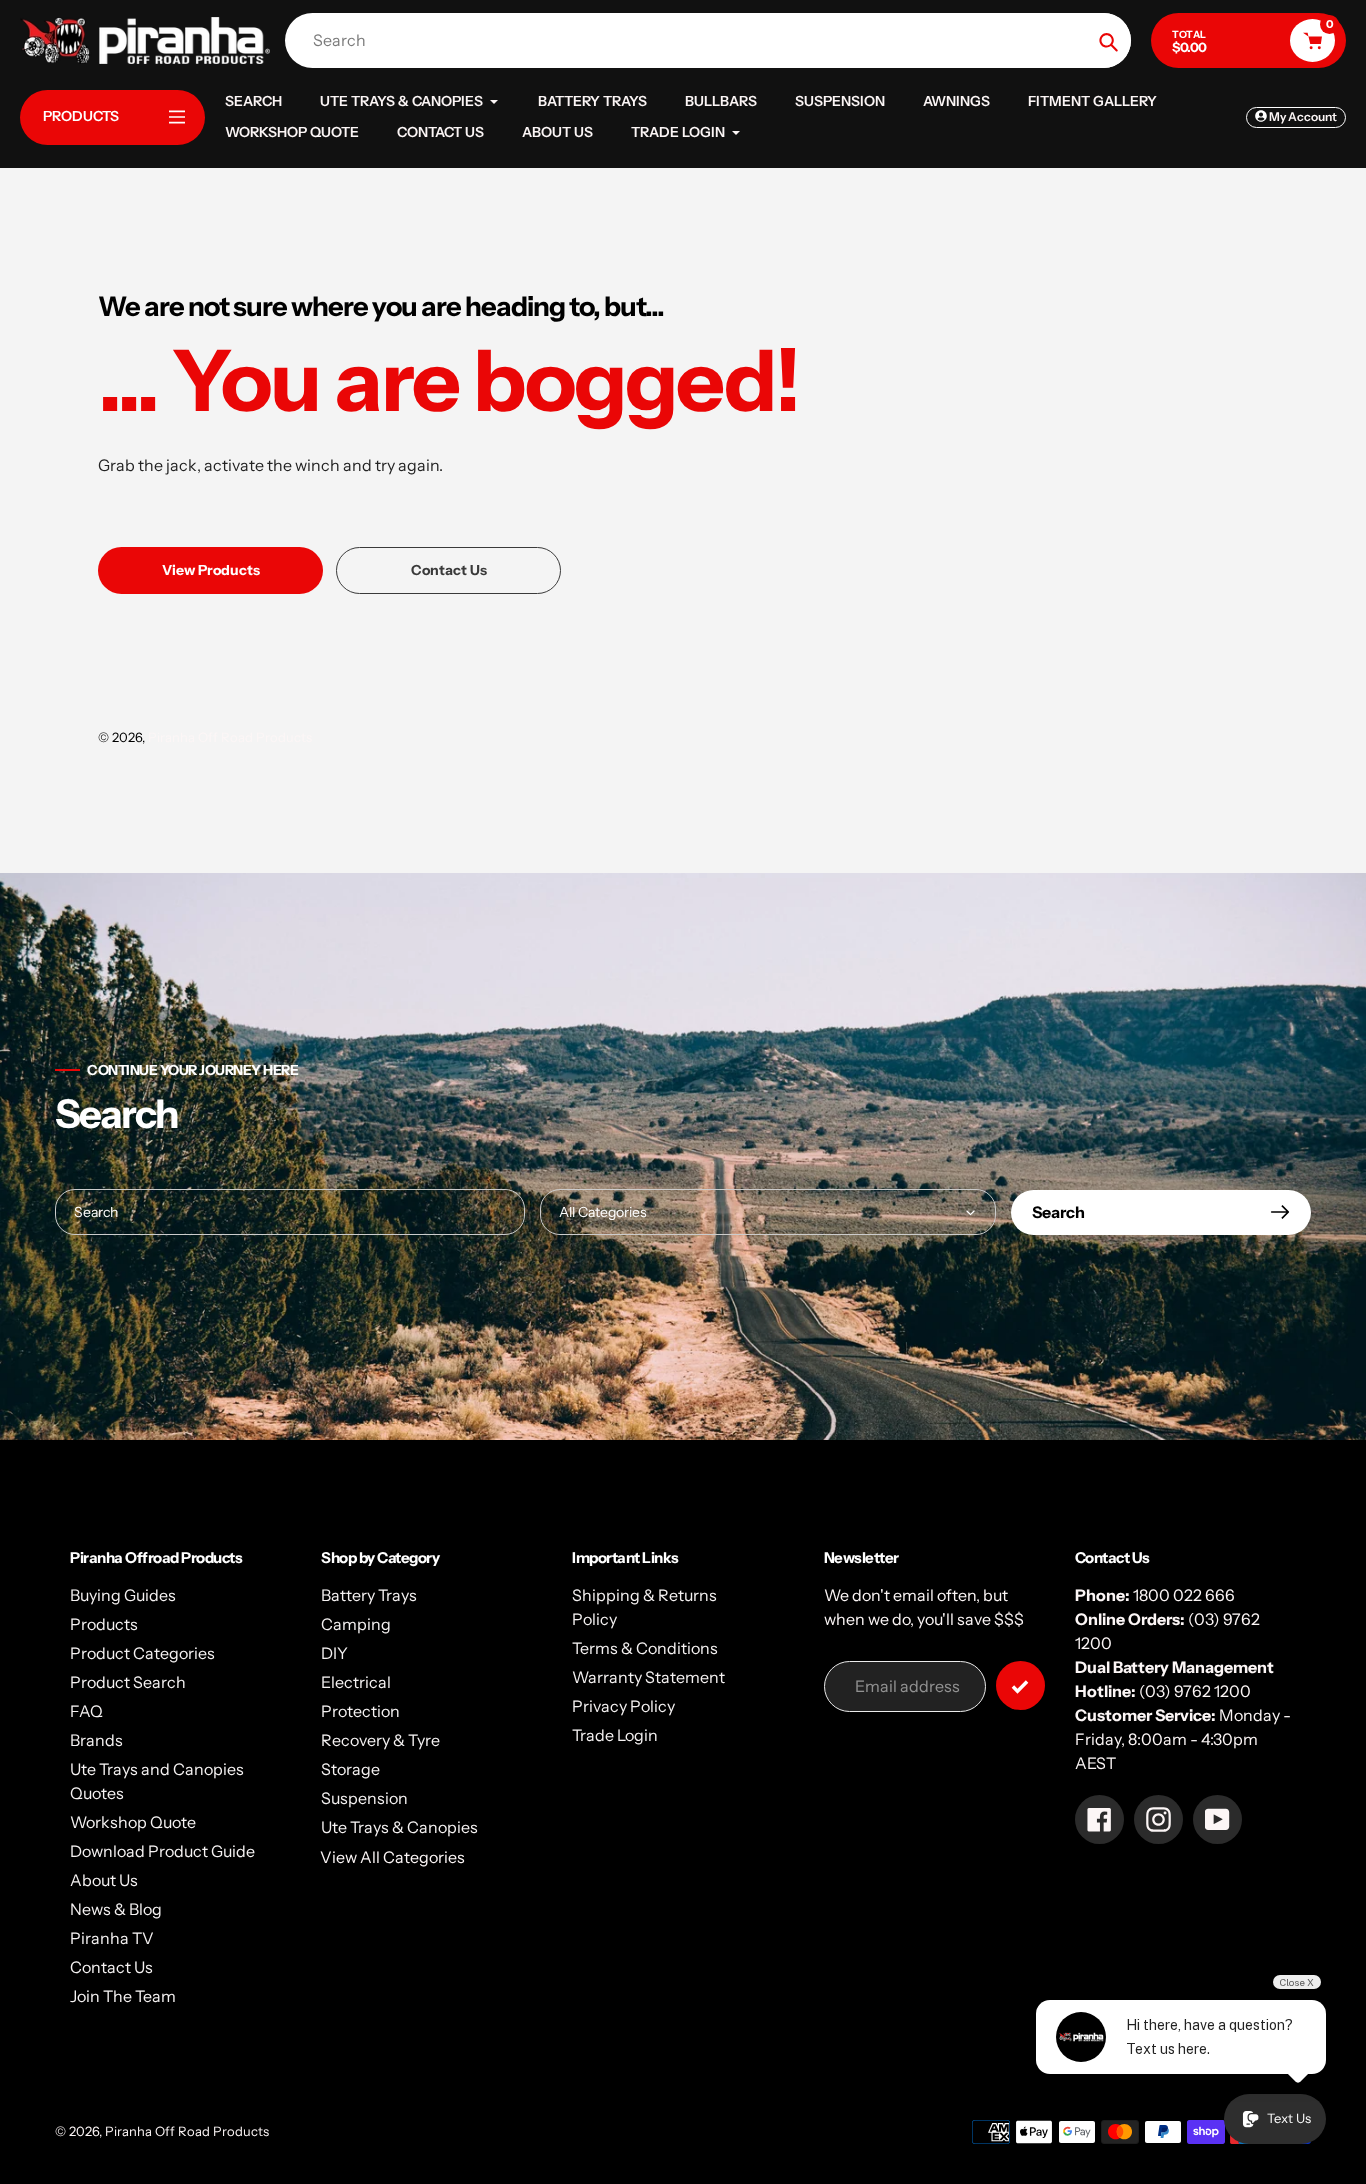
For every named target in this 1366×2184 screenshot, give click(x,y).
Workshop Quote (133, 1822)
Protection (360, 1711)
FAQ (86, 1711)
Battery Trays (369, 1595)
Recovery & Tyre (380, 1740)
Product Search (128, 1682)
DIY (334, 1653)
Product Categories (142, 1653)
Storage (350, 1769)
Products (104, 1624)
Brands (96, 1740)
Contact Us (111, 1967)
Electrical (356, 1682)
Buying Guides (123, 1595)
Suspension (364, 1798)
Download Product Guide (162, 1851)
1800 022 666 (1184, 1595)
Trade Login (615, 1735)
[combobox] (713, 40)
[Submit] (1020, 1685)
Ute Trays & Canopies (399, 1827)
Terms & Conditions (645, 1648)
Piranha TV (112, 1938)
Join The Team (123, 1996)
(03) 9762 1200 (1195, 1691)
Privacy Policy (623, 1706)
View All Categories (392, 1857)
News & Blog (116, 1909)
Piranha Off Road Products (230, 737)
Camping (356, 1624)
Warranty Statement (648, 1677)
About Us (104, 1880)
